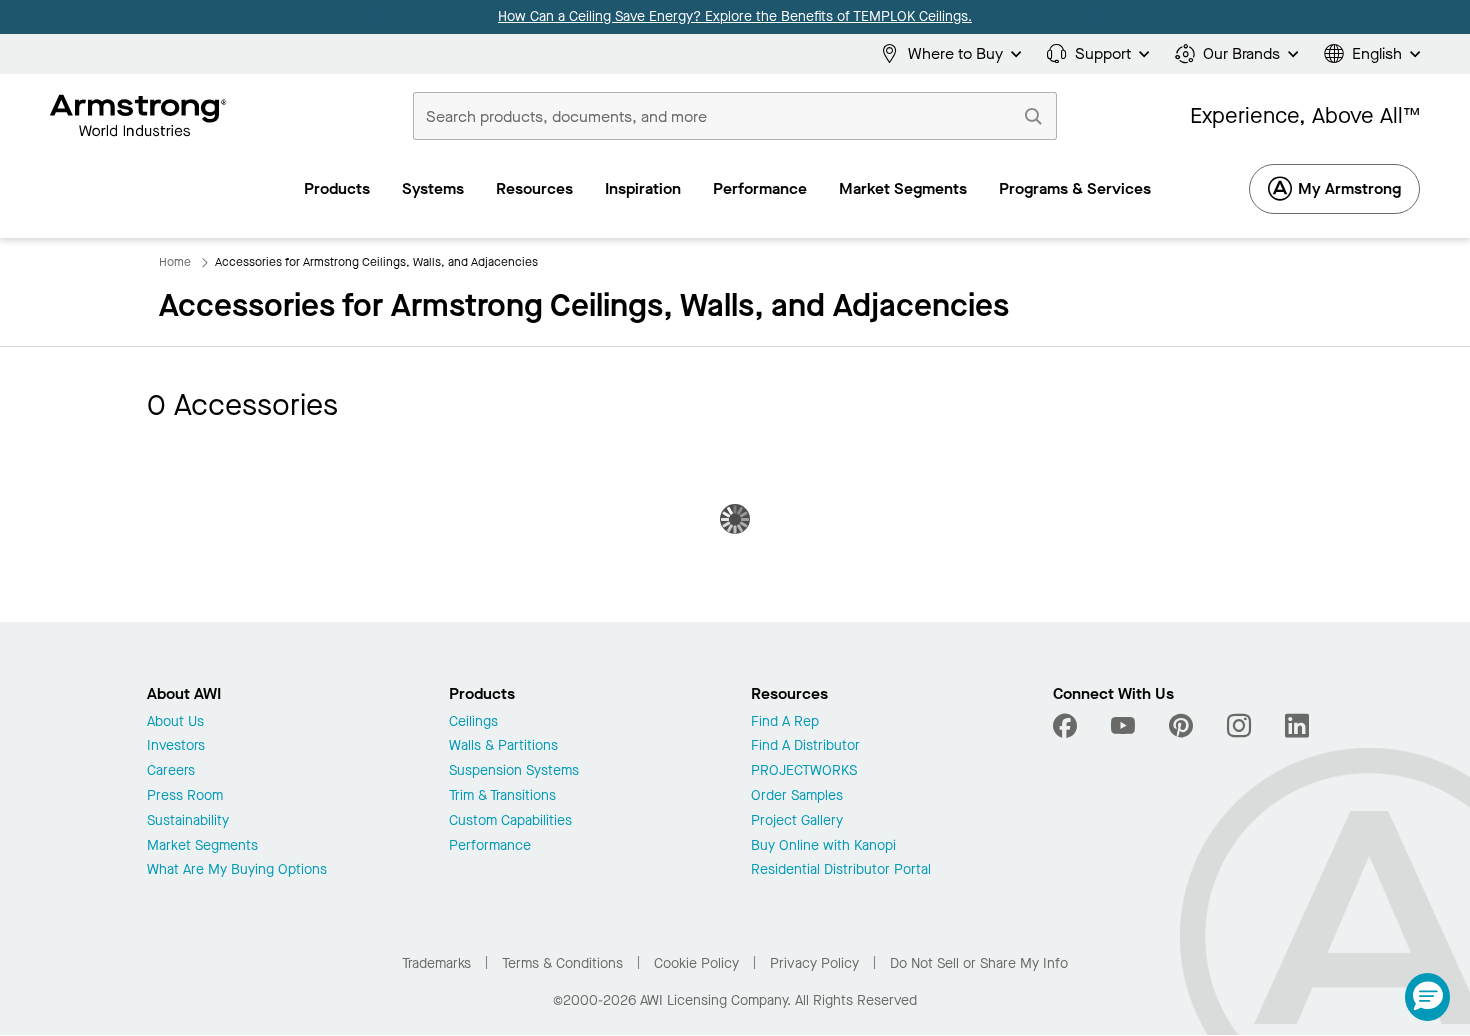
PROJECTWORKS (804, 771)
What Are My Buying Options (237, 870)
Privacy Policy (814, 963)
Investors (176, 746)
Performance (490, 846)
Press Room (185, 796)
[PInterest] (1181, 726)
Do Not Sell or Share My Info (979, 963)
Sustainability (188, 821)
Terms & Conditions (562, 963)
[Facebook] (1067, 726)
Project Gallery (797, 821)
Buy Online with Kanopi (823, 846)
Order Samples (797, 796)
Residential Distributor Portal (841, 870)
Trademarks (436, 963)
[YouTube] (1123, 726)
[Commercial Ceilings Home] (138, 116)
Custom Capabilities (510, 821)
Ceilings (473, 722)
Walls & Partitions (503, 746)
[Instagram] (1239, 726)
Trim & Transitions (502, 796)
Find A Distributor (805, 746)
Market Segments (202, 846)
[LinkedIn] (1297, 726)
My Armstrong (1349, 188)
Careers (171, 771)
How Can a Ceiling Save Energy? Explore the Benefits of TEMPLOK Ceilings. (735, 16)
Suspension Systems (514, 771)
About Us (175, 722)
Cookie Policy (696, 963)
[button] (1427, 997)
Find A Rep (785, 722)
